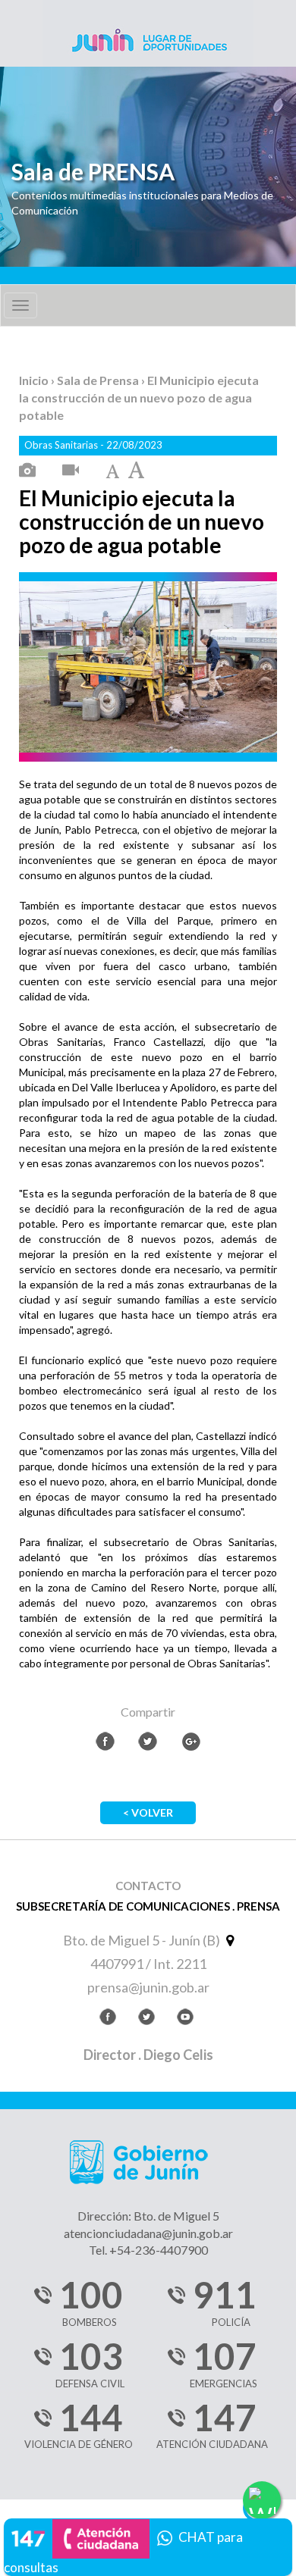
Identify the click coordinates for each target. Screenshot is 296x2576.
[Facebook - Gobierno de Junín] (108, 2019)
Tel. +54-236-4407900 (148, 2250)
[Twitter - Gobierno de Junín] (146, 2019)
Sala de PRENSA (93, 172)
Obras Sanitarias (62, 445)
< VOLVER (148, 1812)
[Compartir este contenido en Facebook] (105, 1741)
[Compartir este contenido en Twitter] (148, 1741)
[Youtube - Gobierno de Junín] (185, 2019)
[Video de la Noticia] (71, 471)
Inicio (35, 380)
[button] (148, 2545)
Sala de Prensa (99, 380)
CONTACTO (148, 1886)
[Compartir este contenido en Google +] (191, 1741)
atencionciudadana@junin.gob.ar (148, 2233)
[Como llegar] (228, 1940)
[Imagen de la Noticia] (27, 471)
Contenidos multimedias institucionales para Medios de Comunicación (142, 203)
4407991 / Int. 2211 (148, 1964)
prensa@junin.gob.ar (148, 1987)
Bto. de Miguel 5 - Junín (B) (143, 1940)
